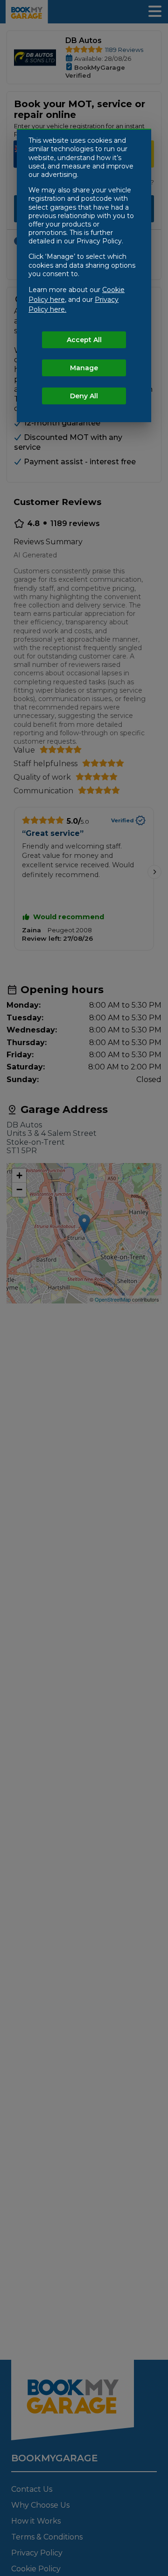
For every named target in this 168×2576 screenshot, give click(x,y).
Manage (84, 368)
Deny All (84, 396)
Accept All (84, 340)
